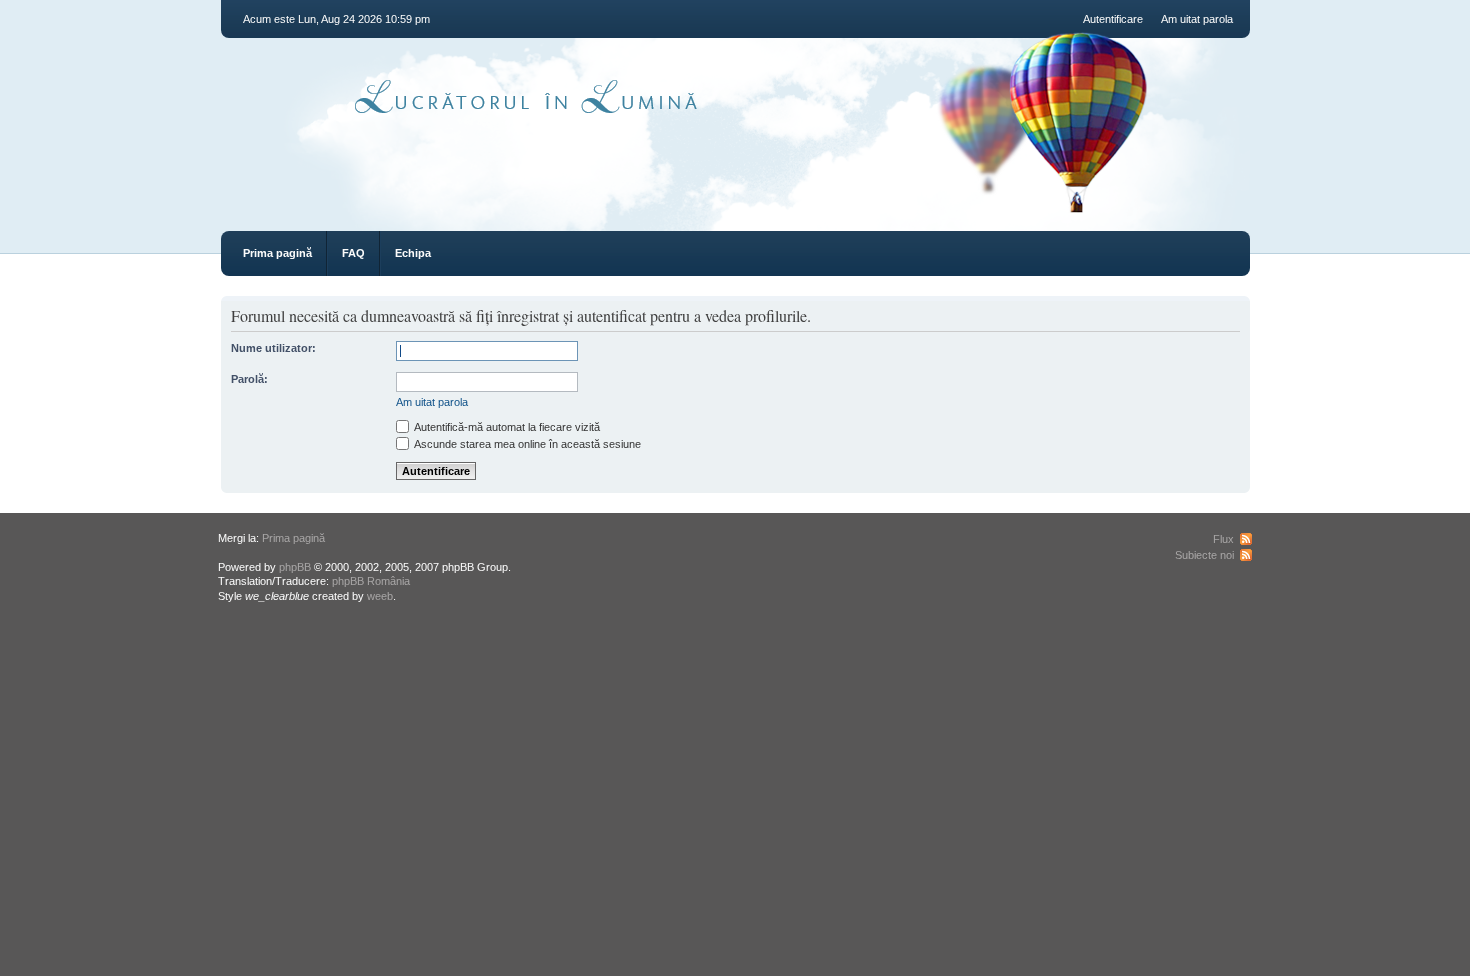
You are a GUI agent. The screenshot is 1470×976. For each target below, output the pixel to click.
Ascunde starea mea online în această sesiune (526, 444)
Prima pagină (277, 253)
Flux (1223, 539)
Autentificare (1113, 19)
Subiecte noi (1204, 555)
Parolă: (249, 379)
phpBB (295, 567)
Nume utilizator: (273, 348)
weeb (380, 596)
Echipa (413, 253)
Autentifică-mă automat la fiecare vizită (506, 427)
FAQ (353, 253)
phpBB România (371, 581)
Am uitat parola (1197, 19)
